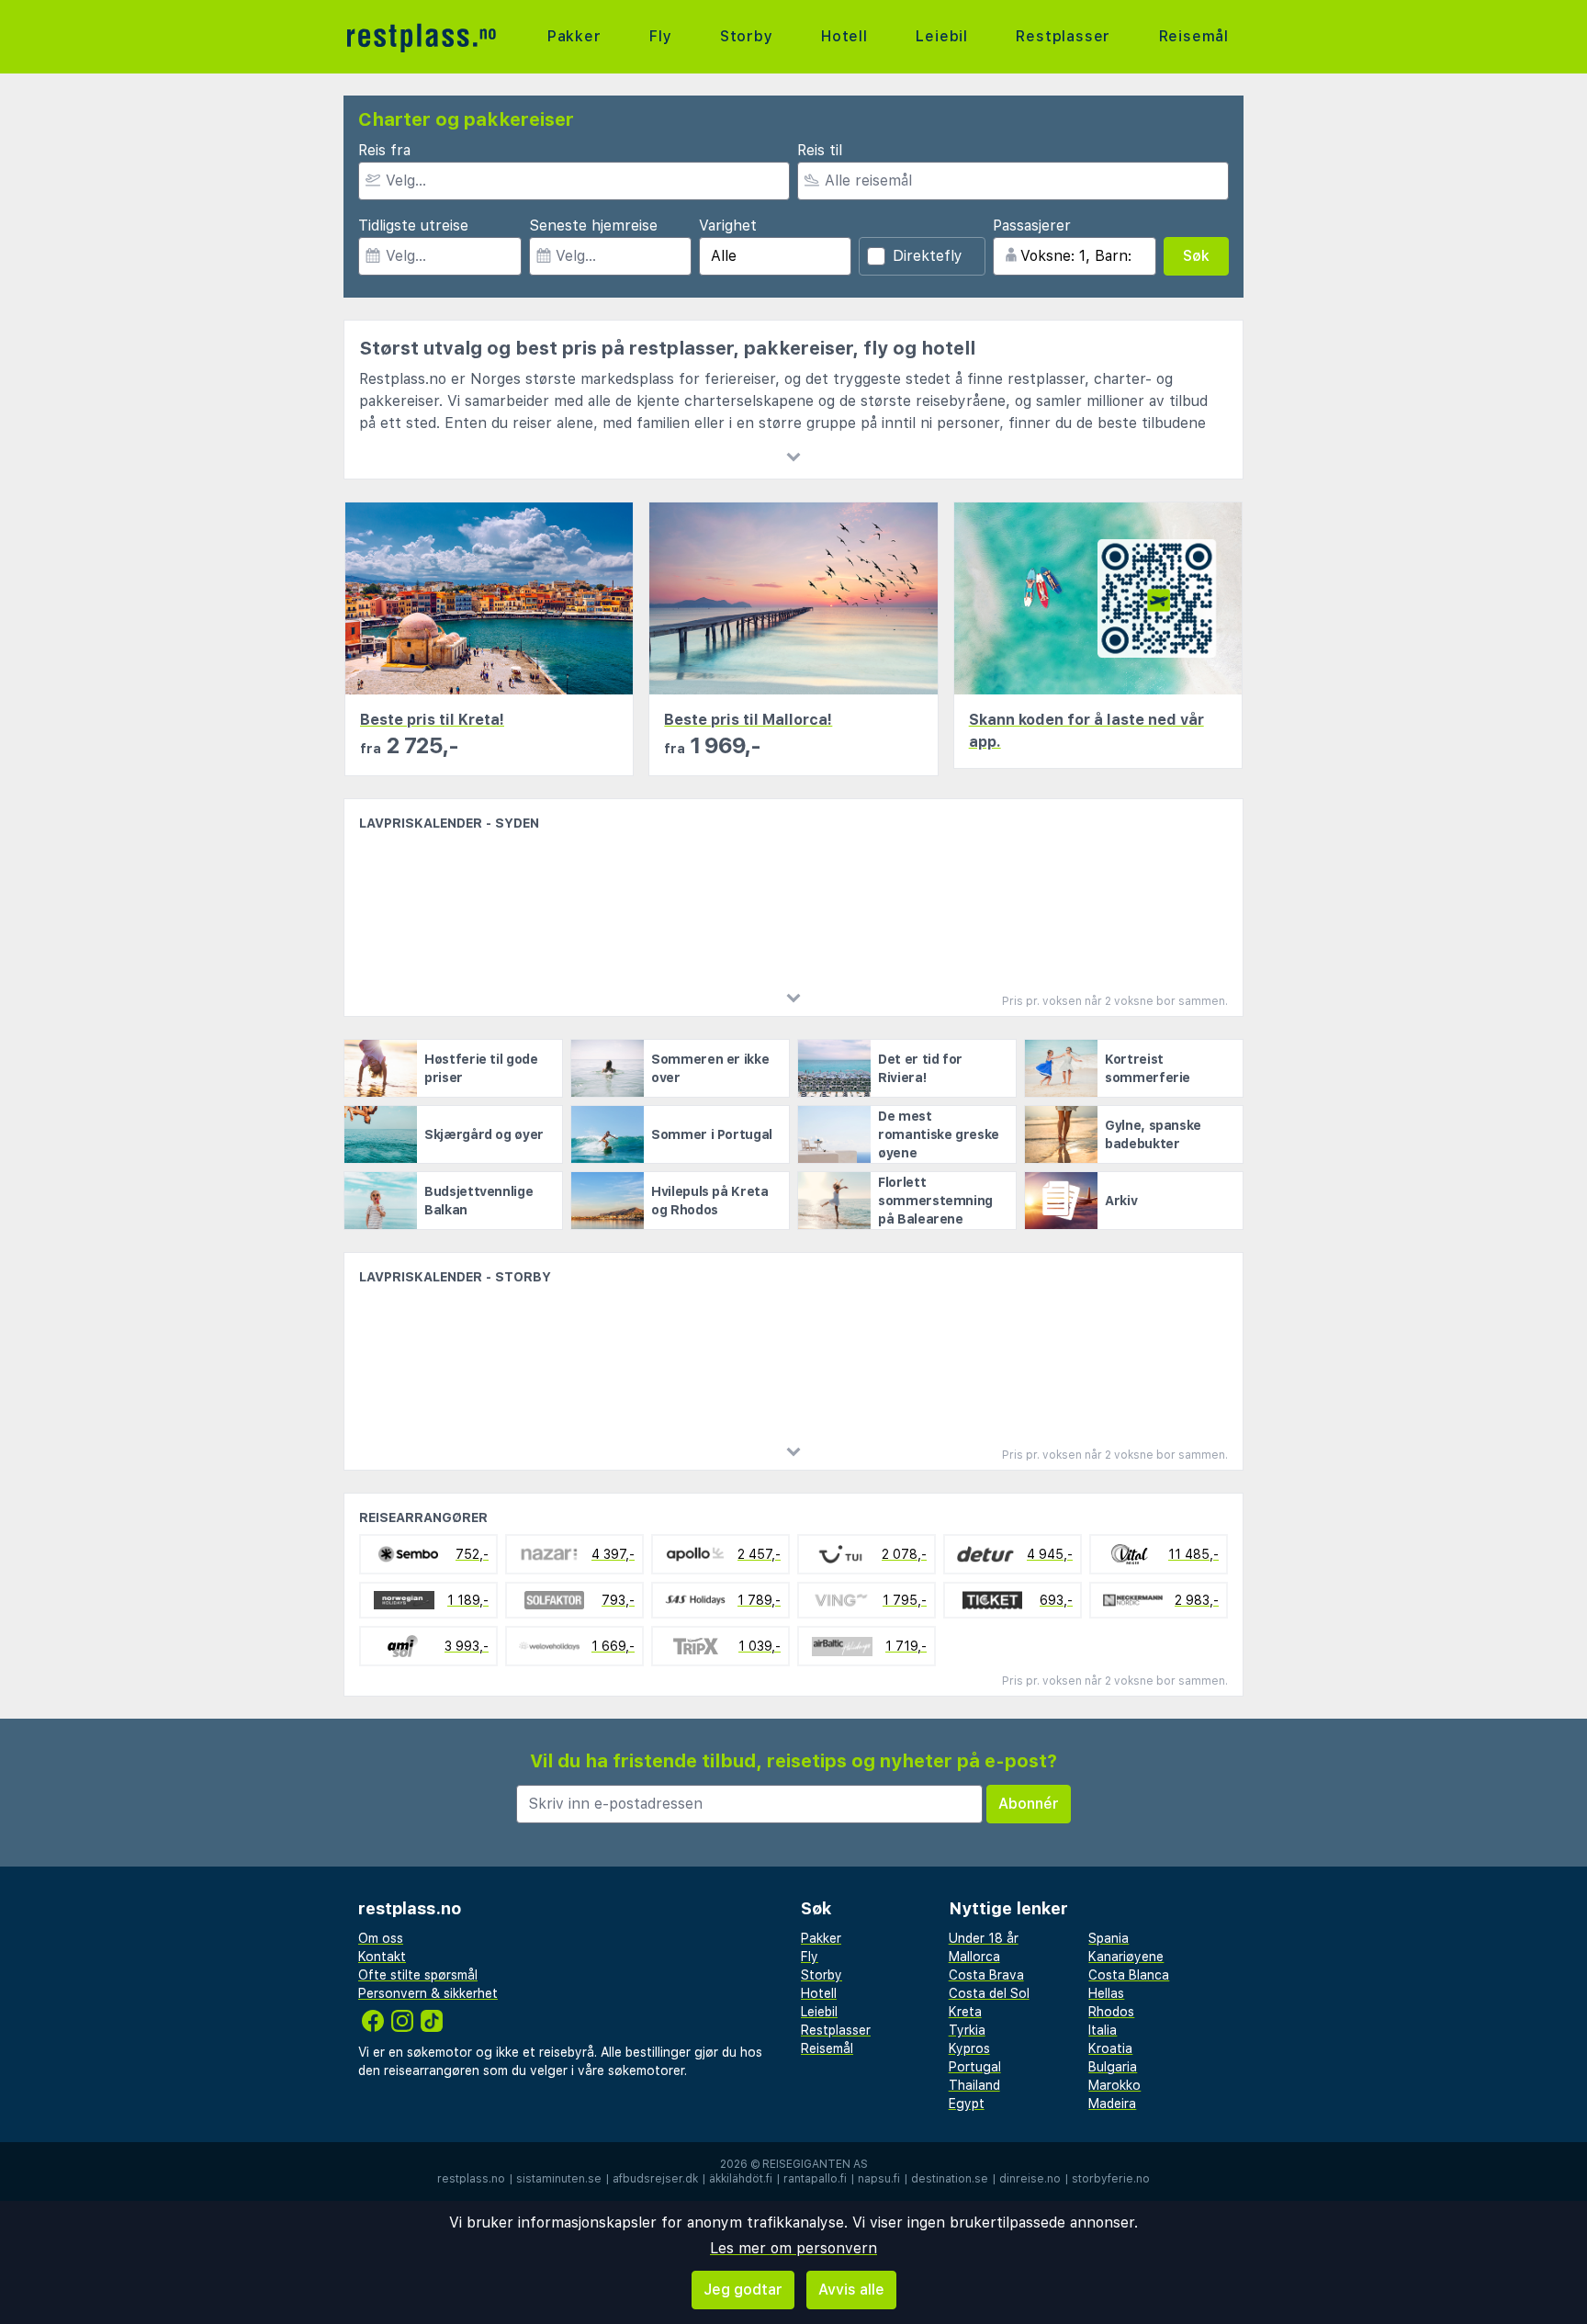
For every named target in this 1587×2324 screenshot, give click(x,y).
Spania (1109, 1938)
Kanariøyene (1126, 1957)
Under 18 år (984, 1938)
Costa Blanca (1129, 1975)
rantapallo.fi (815, 2179)
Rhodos (1111, 2012)
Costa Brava (986, 1975)
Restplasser (1063, 36)
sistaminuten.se (559, 2179)
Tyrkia (967, 2030)
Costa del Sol (989, 1993)
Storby (747, 36)
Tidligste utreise (413, 226)
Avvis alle (851, 2290)
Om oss (381, 1938)
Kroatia (1110, 2048)
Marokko (1114, 2085)
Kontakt (382, 1957)
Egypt (967, 2104)
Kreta (965, 2012)
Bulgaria (1113, 2067)
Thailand (974, 2085)
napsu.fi (879, 2179)
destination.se (950, 2179)
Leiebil (942, 36)
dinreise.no (1030, 2179)
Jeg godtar (743, 2290)
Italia (1103, 2030)
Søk (1196, 256)
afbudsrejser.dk (655, 2179)
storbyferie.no (1111, 2179)
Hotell (844, 36)
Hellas (1106, 1993)
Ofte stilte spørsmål (418, 1975)
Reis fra (384, 150)
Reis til (820, 150)
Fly (660, 36)
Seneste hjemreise (593, 226)
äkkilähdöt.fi (741, 2179)
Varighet (728, 226)
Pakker (574, 36)
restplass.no (471, 2179)
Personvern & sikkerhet (428, 1993)
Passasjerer (1032, 226)
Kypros (969, 2048)
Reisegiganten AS (815, 2164)
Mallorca (974, 1957)
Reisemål (1194, 36)
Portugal (975, 2067)
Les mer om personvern (793, 2248)
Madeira (1112, 2104)
